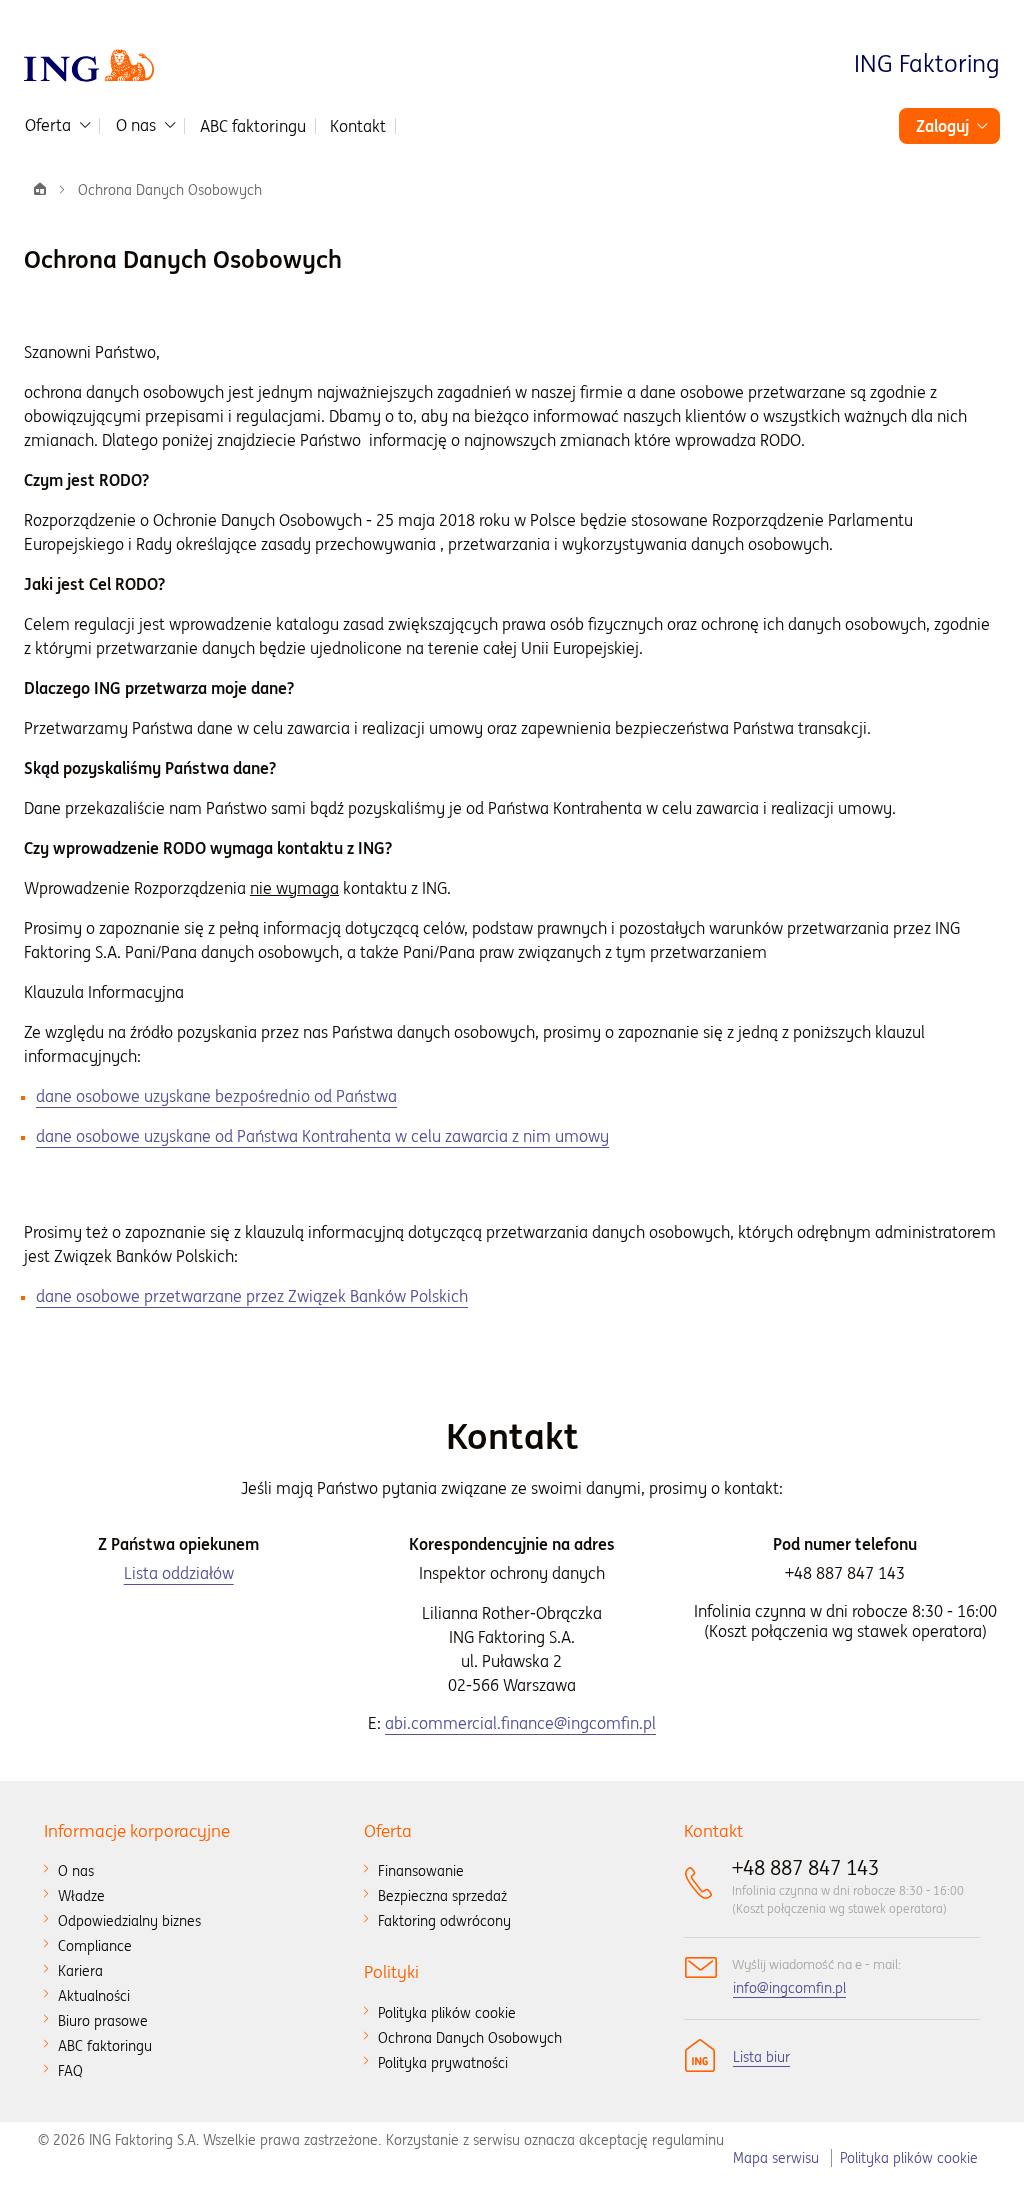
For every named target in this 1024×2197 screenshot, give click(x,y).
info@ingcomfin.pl (789, 1988)
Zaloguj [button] (942, 126)
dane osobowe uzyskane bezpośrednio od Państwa (216, 1096)
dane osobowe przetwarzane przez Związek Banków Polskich (252, 1296)
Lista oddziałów (179, 1573)
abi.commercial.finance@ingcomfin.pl (520, 1723)
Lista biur (761, 2057)
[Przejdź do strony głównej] (89, 64)
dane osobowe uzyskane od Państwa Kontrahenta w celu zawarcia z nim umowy (322, 1136)
